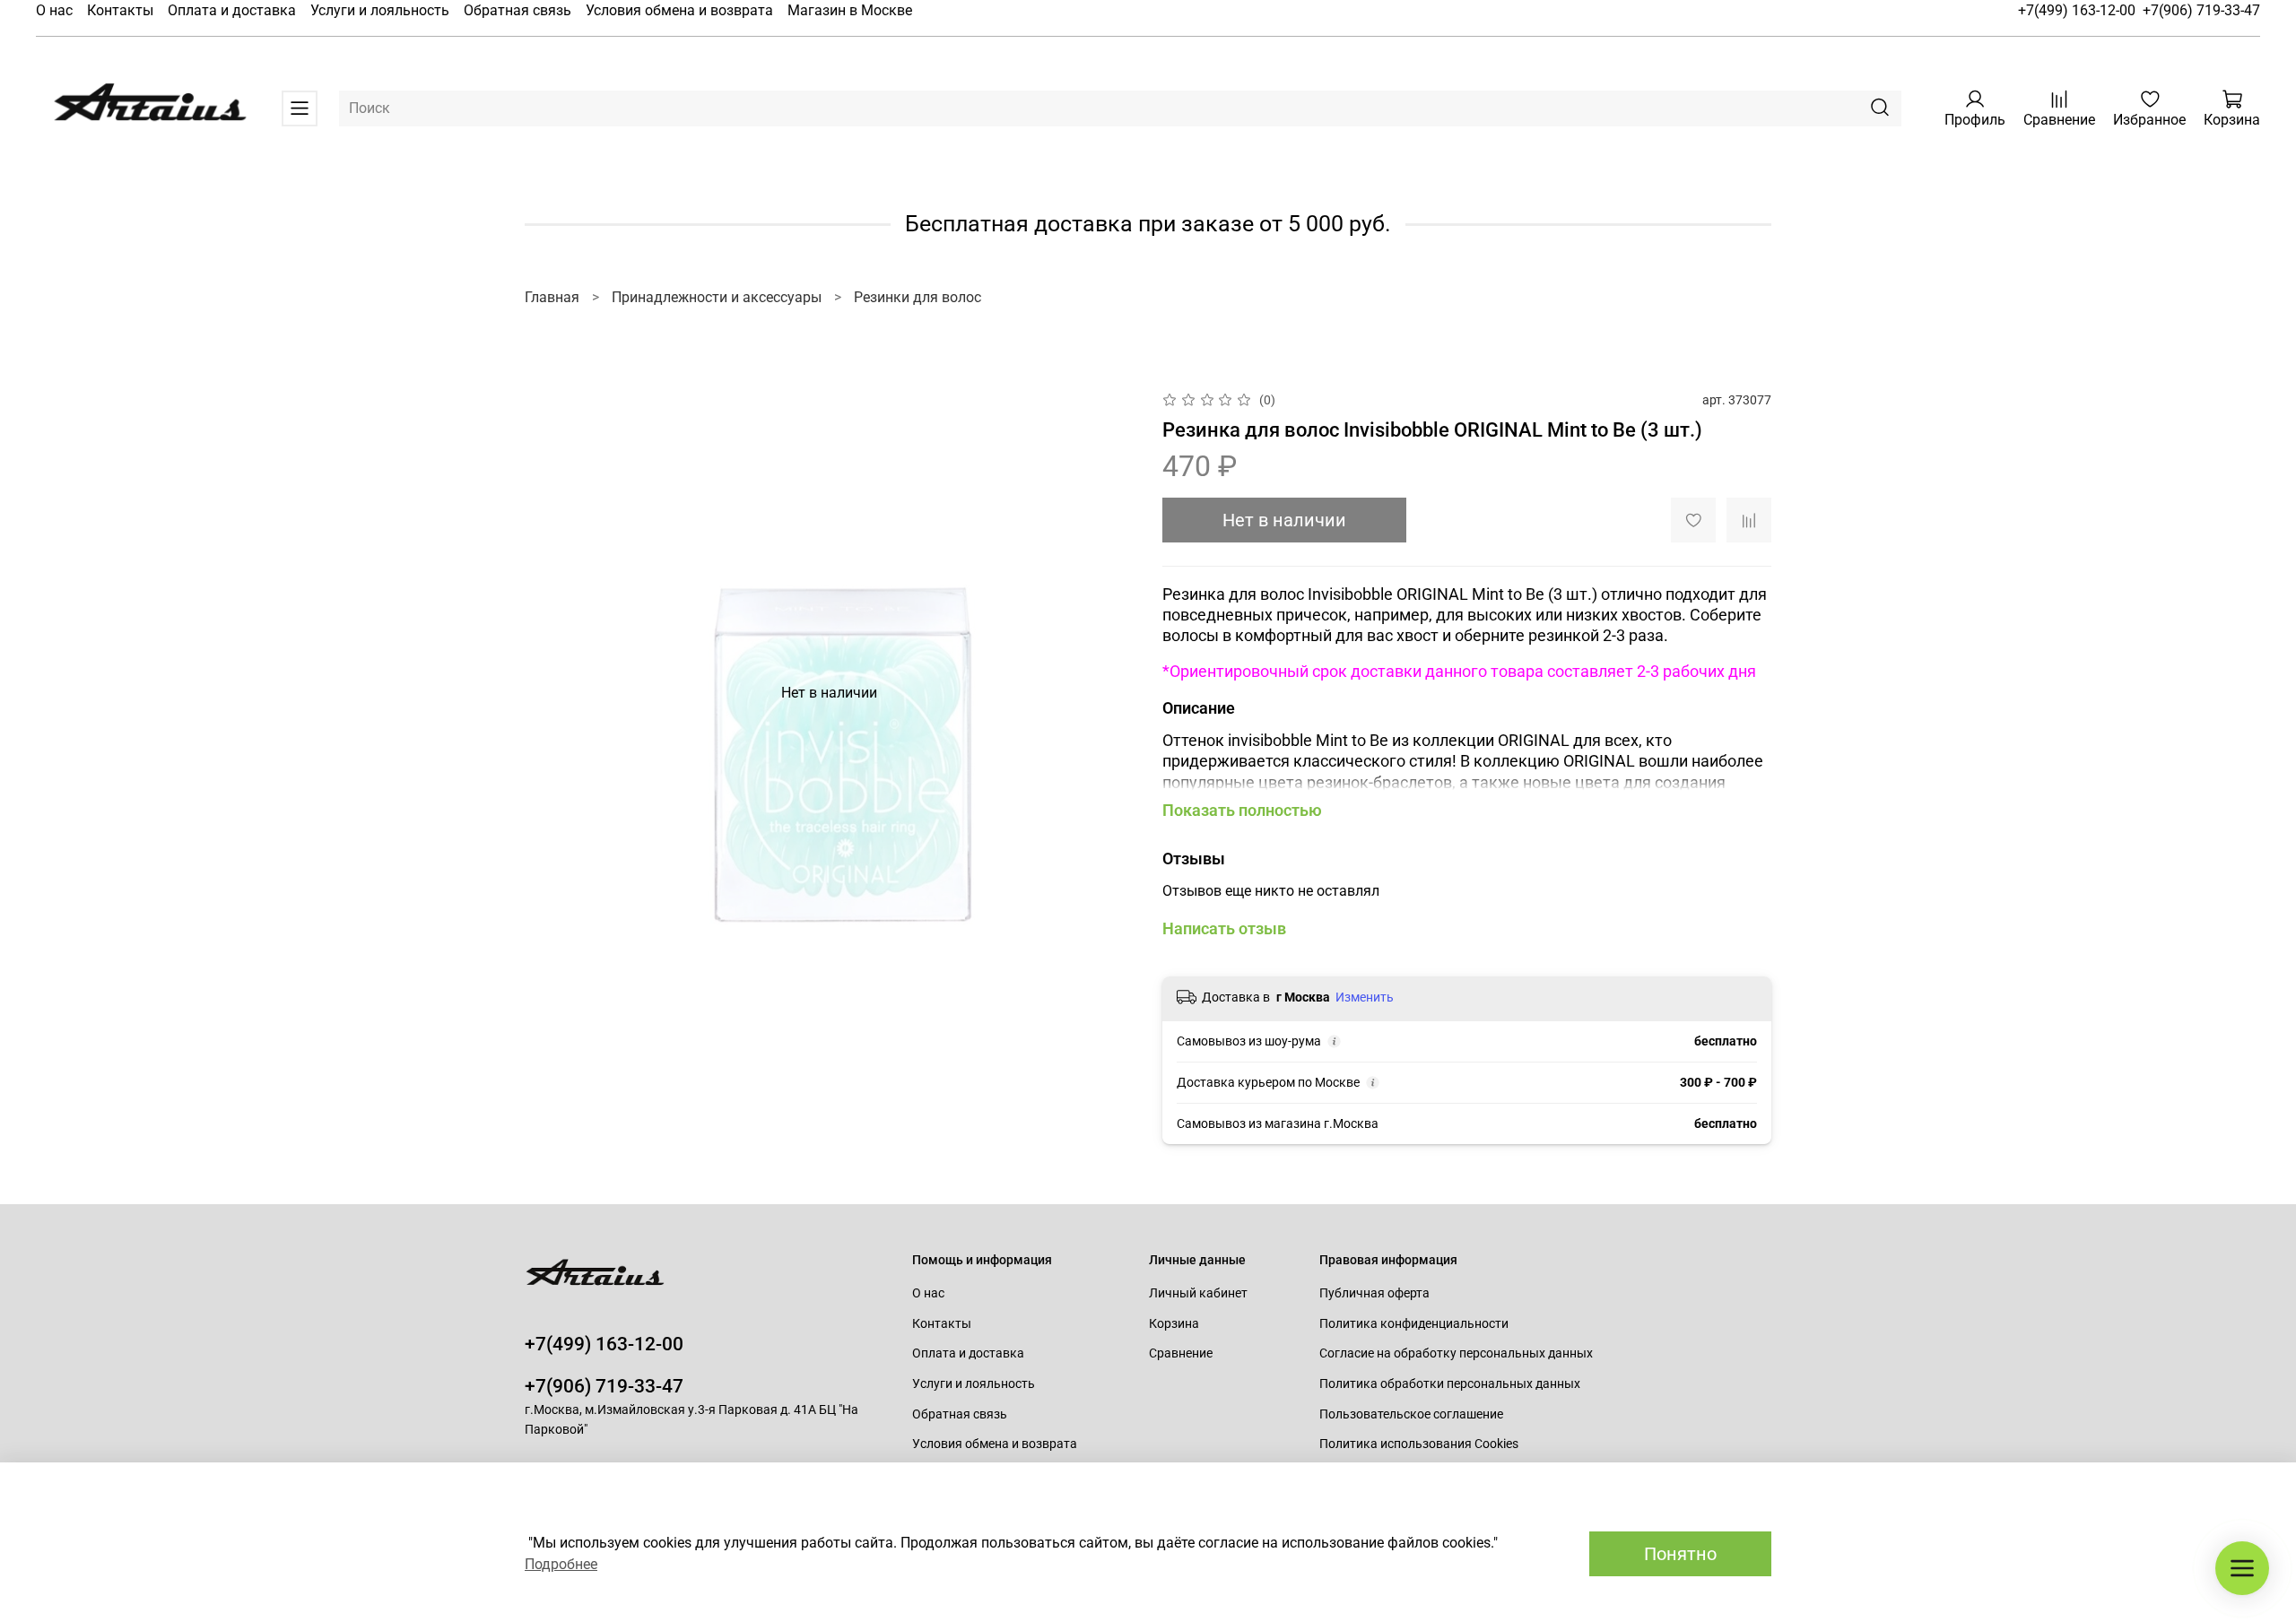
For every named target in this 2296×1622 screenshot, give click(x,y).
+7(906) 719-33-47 (2201, 10)
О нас (54, 10)
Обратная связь (517, 10)
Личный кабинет (1198, 1293)
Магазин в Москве (850, 10)
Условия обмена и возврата (679, 10)
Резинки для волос (918, 297)
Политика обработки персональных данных (1450, 1384)
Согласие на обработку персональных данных (1456, 1353)
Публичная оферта (1374, 1293)
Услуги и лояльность (380, 10)
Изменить (1365, 997)
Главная (552, 297)
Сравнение (1181, 1353)
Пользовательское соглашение (1411, 1414)
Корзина (1174, 1324)
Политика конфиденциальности (1414, 1324)
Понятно (1680, 1554)
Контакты (120, 10)
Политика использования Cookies (1419, 1444)
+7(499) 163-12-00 (2077, 10)
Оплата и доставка (232, 10)
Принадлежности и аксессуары (717, 297)
